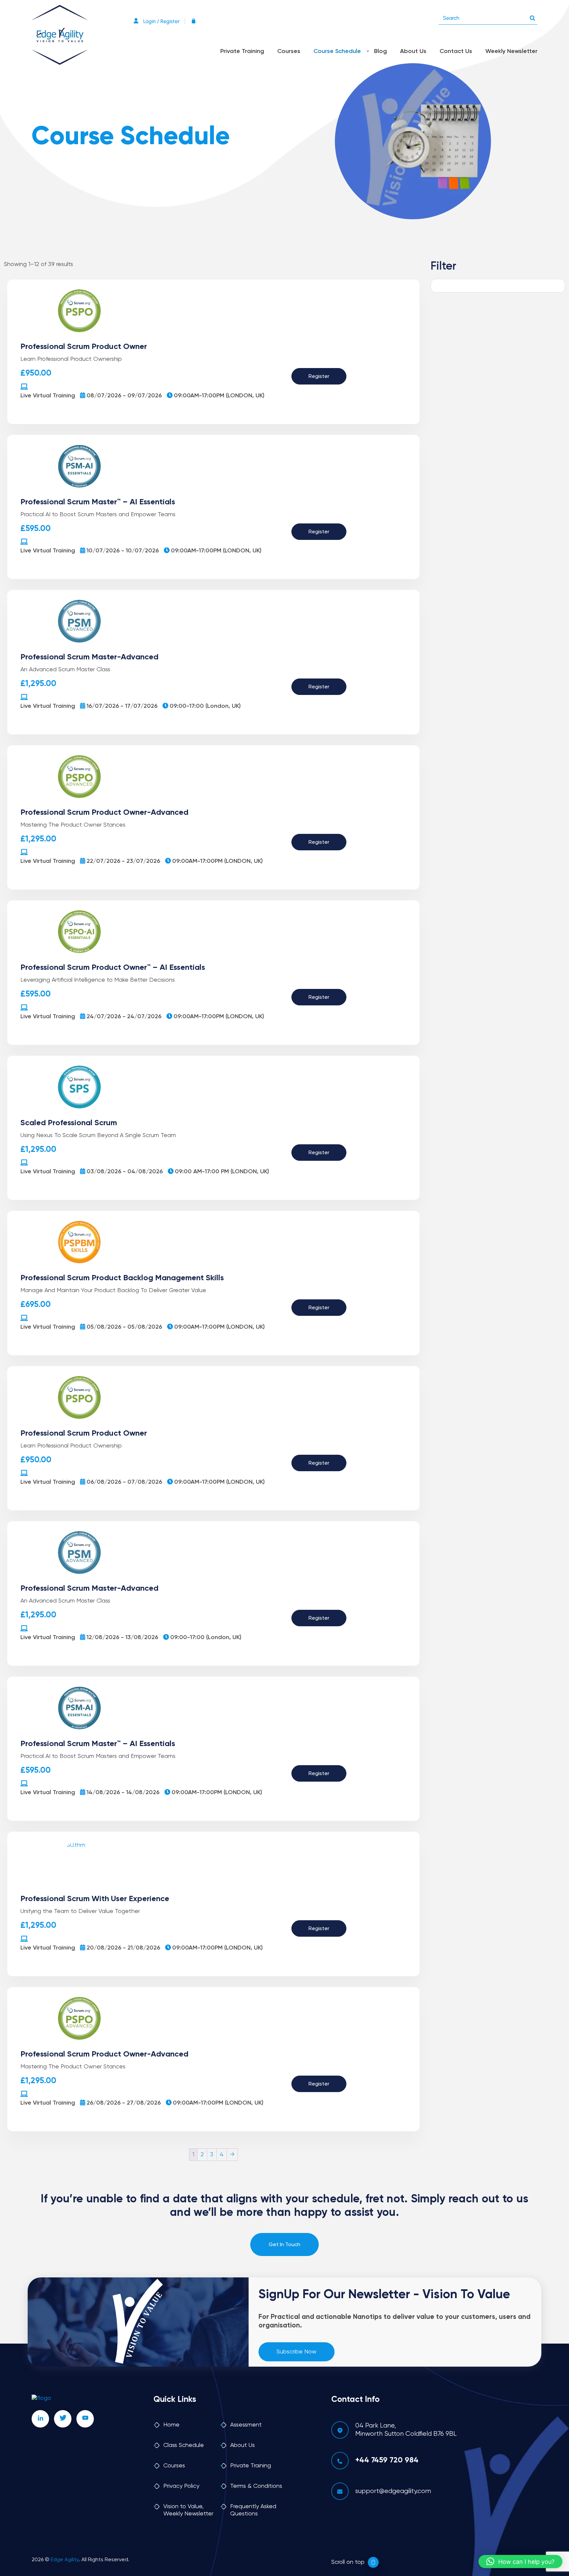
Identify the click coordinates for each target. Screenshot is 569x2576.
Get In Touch (284, 2245)
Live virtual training (48, 396)
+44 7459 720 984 (387, 2460)
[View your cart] (195, 21)
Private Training (242, 51)
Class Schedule (184, 2445)
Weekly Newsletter (511, 51)
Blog (380, 51)
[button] (520, 2562)
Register (319, 377)
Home (171, 2425)
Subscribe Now (297, 2352)
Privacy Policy (181, 2486)
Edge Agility (65, 2560)
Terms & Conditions (256, 2486)
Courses (289, 51)
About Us (413, 51)
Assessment (246, 2425)
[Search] (532, 16)
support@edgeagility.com (393, 2491)
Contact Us (456, 51)
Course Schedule (337, 51)
